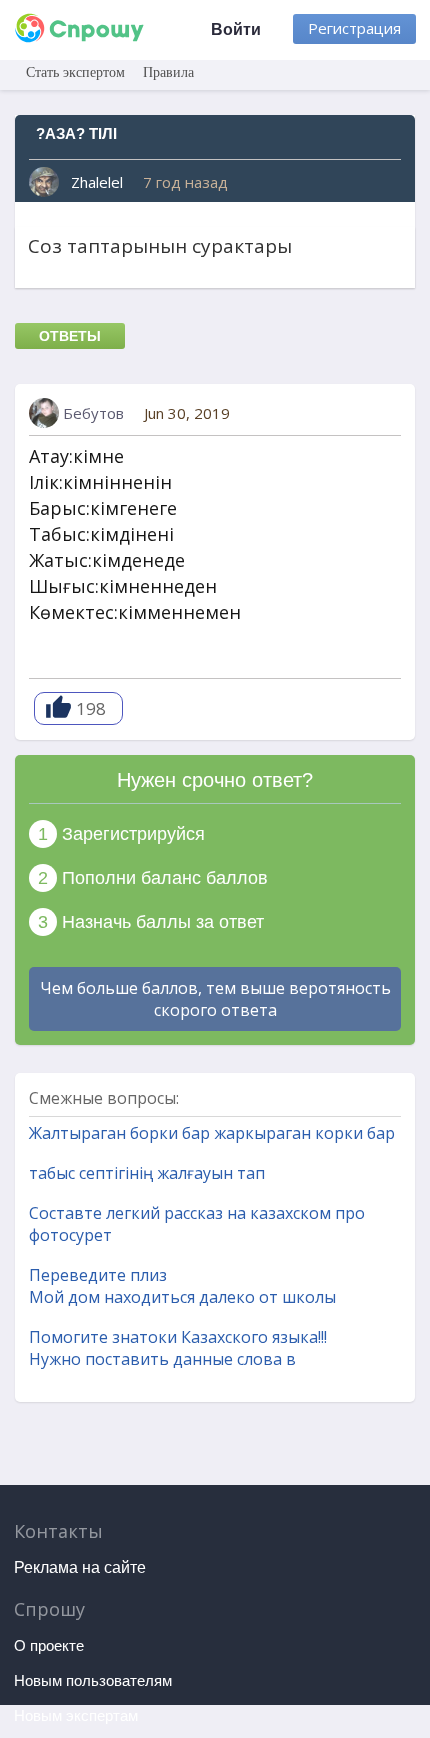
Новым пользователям (93, 1680)
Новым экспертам (76, 1715)
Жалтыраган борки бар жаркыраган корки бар (212, 1133)
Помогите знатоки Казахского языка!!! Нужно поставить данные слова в (178, 1348)
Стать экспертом (75, 72)
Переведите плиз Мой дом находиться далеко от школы (182, 1286)
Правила (168, 72)
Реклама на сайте (80, 1567)
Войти (236, 29)
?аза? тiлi (76, 133)
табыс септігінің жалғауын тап (147, 1173)
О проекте (49, 1645)
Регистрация (354, 28)
